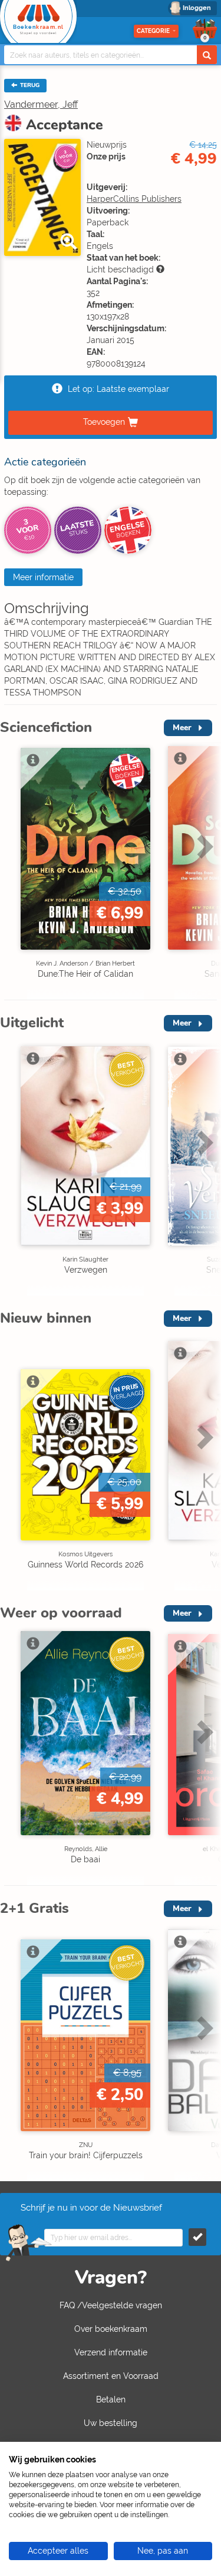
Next (203, 871)
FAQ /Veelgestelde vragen (111, 2305)
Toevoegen (104, 422)
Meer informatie (43, 577)
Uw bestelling (111, 2423)
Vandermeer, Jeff (41, 104)
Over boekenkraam (111, 2329)
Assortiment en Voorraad (111, 2376)
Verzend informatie (111, 2352)
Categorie (153, 31)
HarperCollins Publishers (134, 199)
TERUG (29, 85)
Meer (182, 728)
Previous (12, 871)
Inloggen (197, 8)
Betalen (111, 2399)
